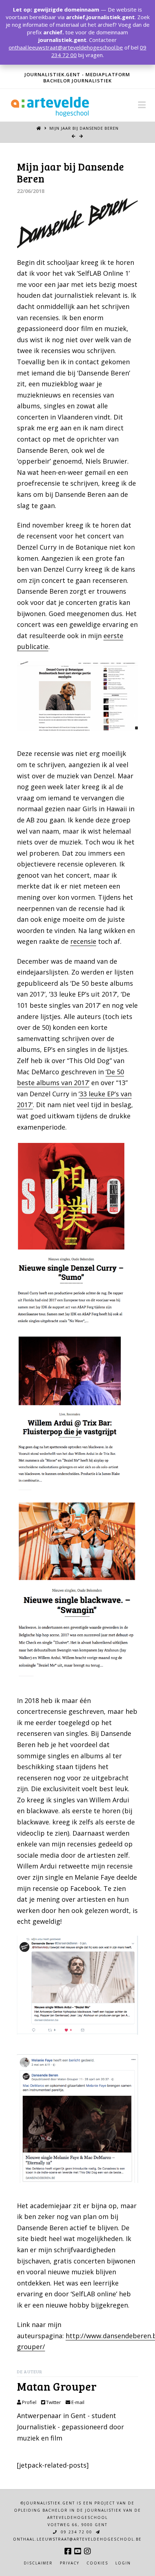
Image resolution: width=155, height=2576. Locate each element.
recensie (83, 941)
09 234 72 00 (76, 2532)
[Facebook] (68, 2551)
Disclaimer (38, 2563)
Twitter (53, 2402)
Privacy (70, 2563)
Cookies (97, 2563)
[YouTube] (77, 2551)
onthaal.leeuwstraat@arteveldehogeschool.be (66, 47)
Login (123, 2563)
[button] (142, 105)
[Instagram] (87, 2551)
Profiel (29, 2402)
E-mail (77, 2402)
